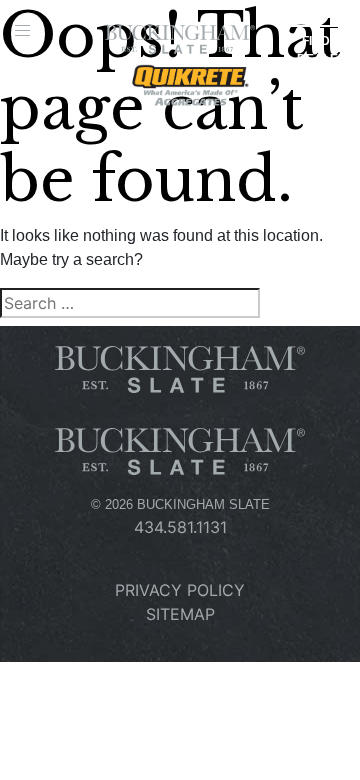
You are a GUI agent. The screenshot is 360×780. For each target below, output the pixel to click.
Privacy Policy (180, 590)
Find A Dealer (322, 50)
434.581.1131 (180, 527)
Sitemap (180, 614)
